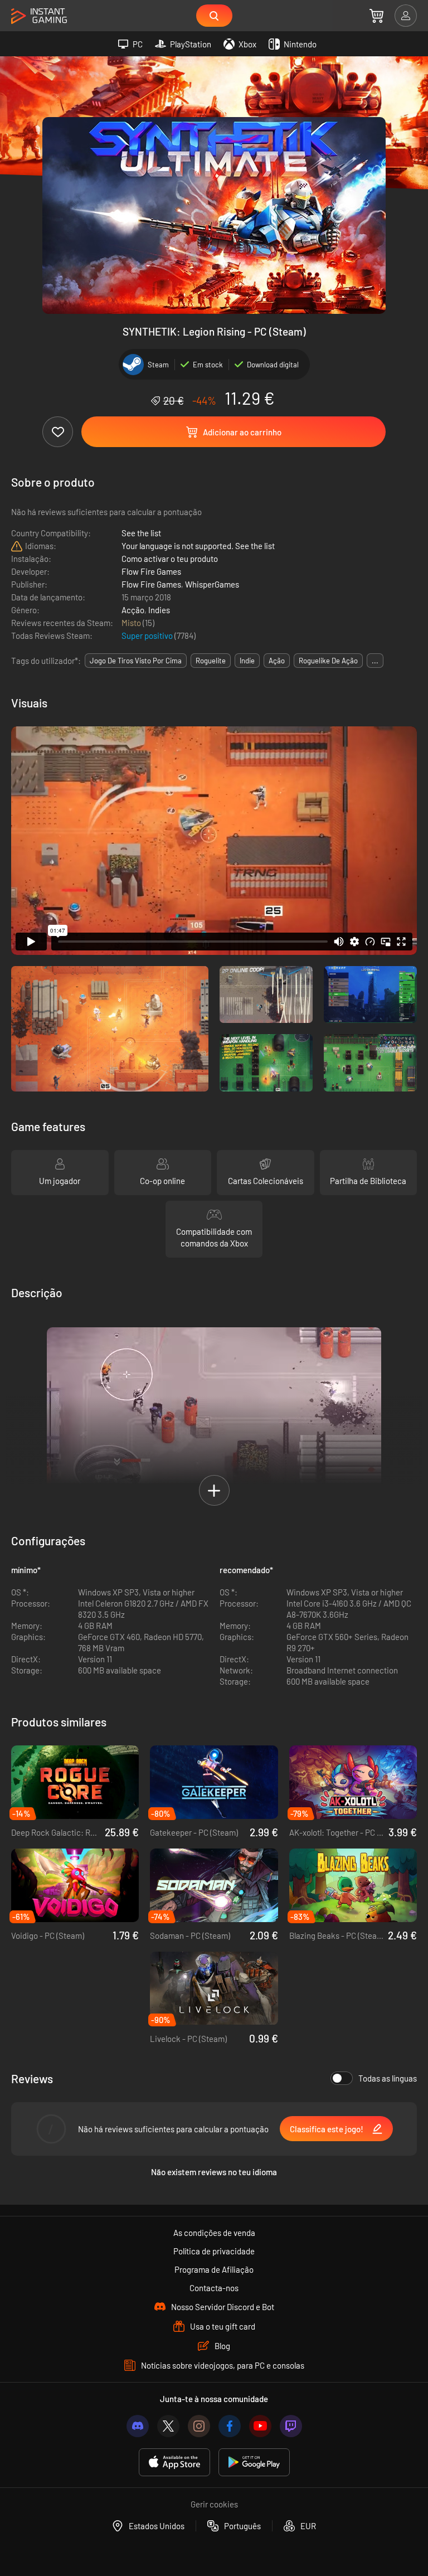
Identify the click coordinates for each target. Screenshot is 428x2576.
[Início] (39, 16)
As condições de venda (214, 2233)
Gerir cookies (214, 2504)
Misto (132, 623)
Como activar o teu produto (170, 559)
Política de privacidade (214, 2251)
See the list (141, 533)
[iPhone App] (174, 2463)
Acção (133, 610)
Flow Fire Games (151, 571)
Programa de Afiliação (214, 2269)
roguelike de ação (328, 661)
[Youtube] (260, 2426)
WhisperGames (212, 584)
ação (277, 661)
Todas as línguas (388, 2078)
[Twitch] (291, 2426)
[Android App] (254, 2463)
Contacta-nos (214, 2288)
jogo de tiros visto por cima (136, 661)
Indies (159, 610)
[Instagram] (199, 2426)
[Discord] (138, 2426)
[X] (168, 2426)
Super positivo (148, 635)
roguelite (211, 661)
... (375, 661)
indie (247, 661)
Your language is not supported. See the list (198, 546)
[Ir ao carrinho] (376, 16)
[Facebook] (230, 2426)
